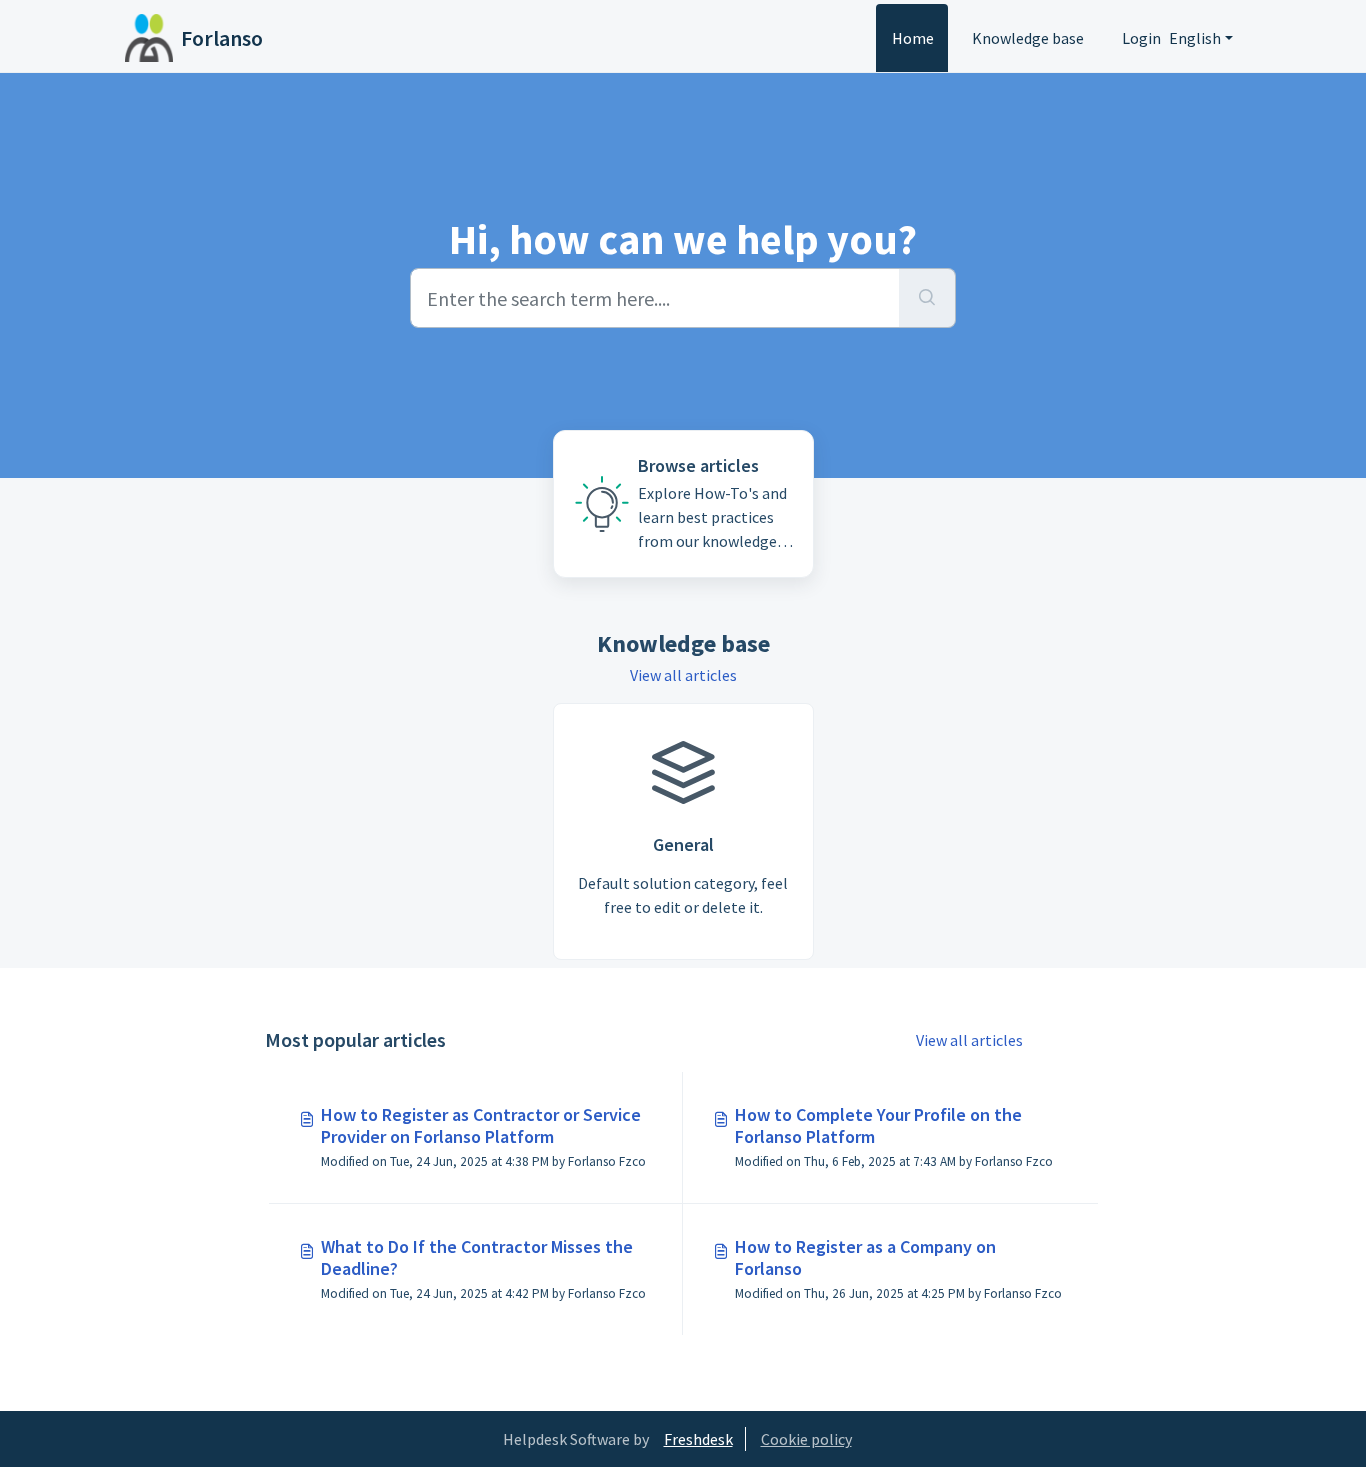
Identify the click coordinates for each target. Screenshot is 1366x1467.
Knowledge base (1028, 38)
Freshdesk (698, 1439)
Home (913, 38)
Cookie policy (806, 1439)
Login (1141, 38)
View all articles (683, 675)
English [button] (1195, 38)
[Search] (927, 298)
